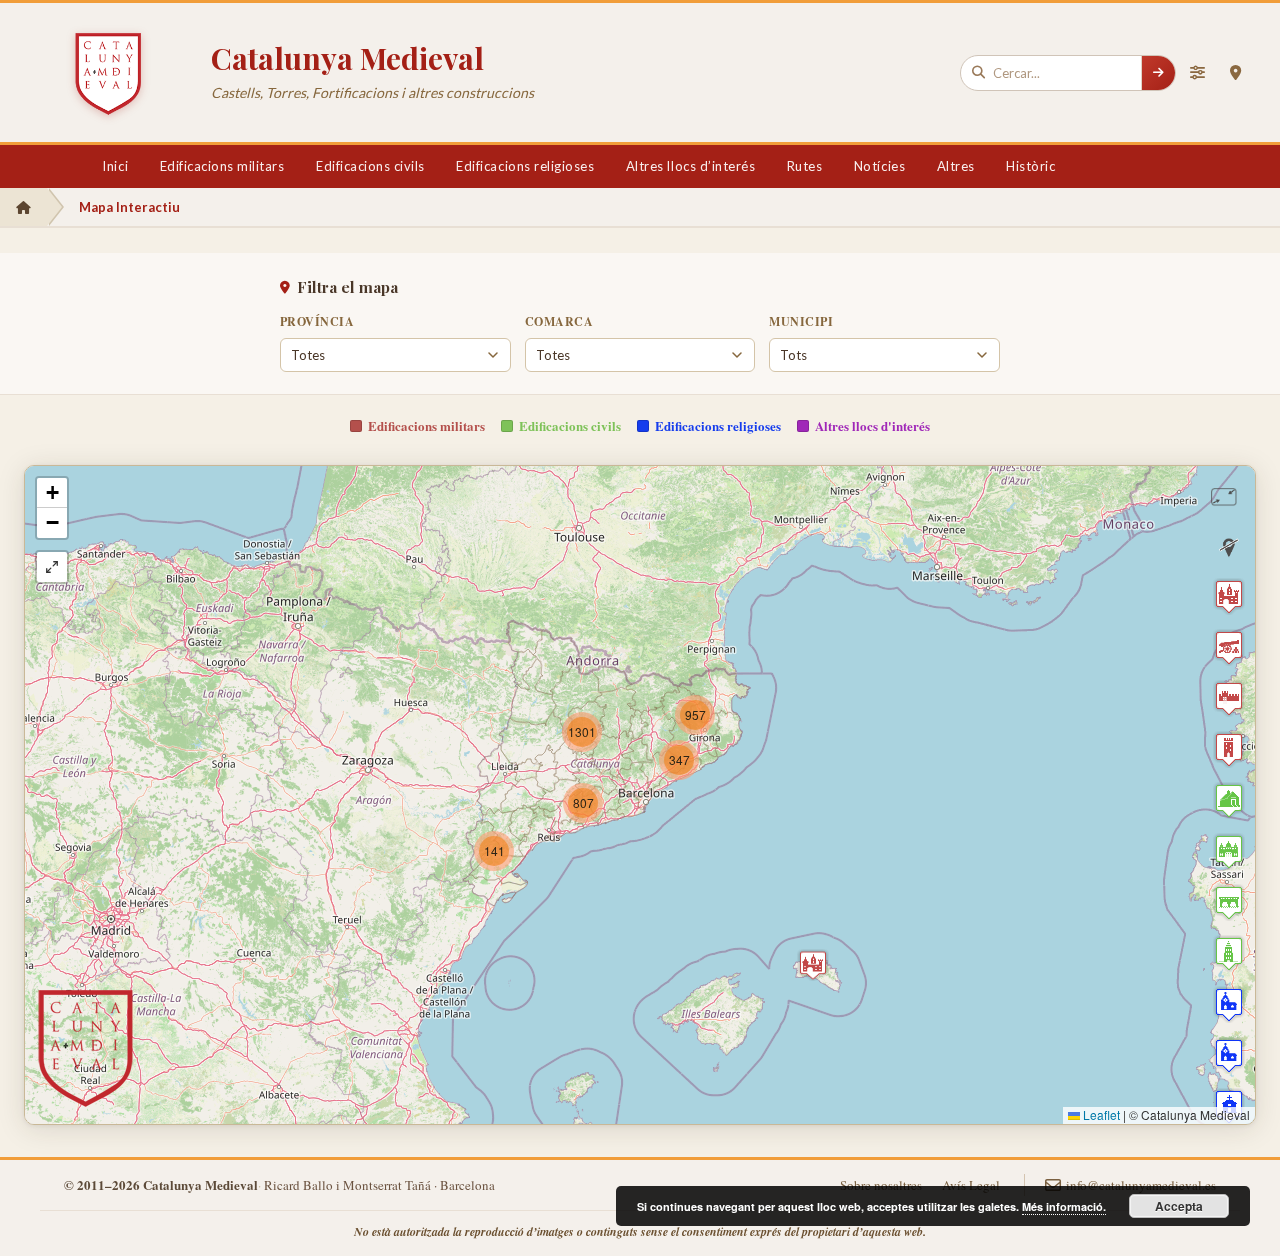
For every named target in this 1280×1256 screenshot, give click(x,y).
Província (317, 321)
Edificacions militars (222, 166)
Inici (115, 166)
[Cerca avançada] (1197, 73)
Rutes (805, 166)
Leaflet (1100, 1114)
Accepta (1179, 1206)
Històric (1030, 166)
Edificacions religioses (525, 166)
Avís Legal (971, 1185)
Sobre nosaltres (881, 1185)
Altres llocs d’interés (690, 166)
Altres (956, 166)
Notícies (879, 166)
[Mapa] (1235, 73)
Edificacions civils (370, 166)
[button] (813, 965)
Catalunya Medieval (347, 58)
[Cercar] (1158, 73)
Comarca (559, 321)
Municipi (801, 321)
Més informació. (1064, 1206)
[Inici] (23, 207)
